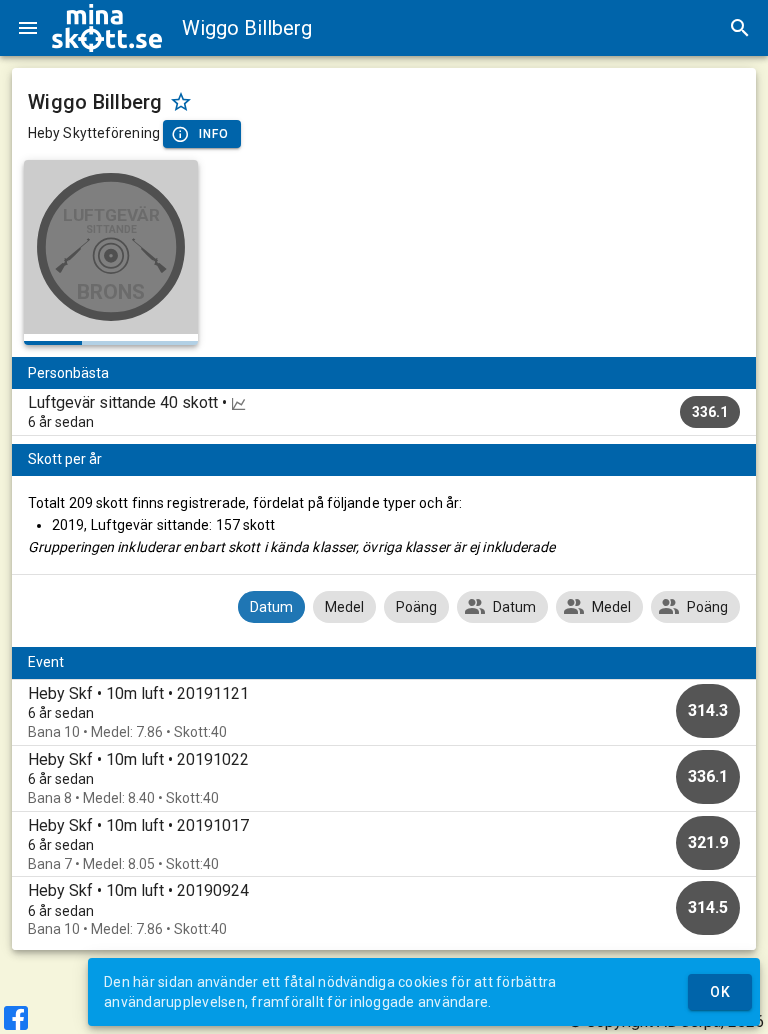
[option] (384, 712)
